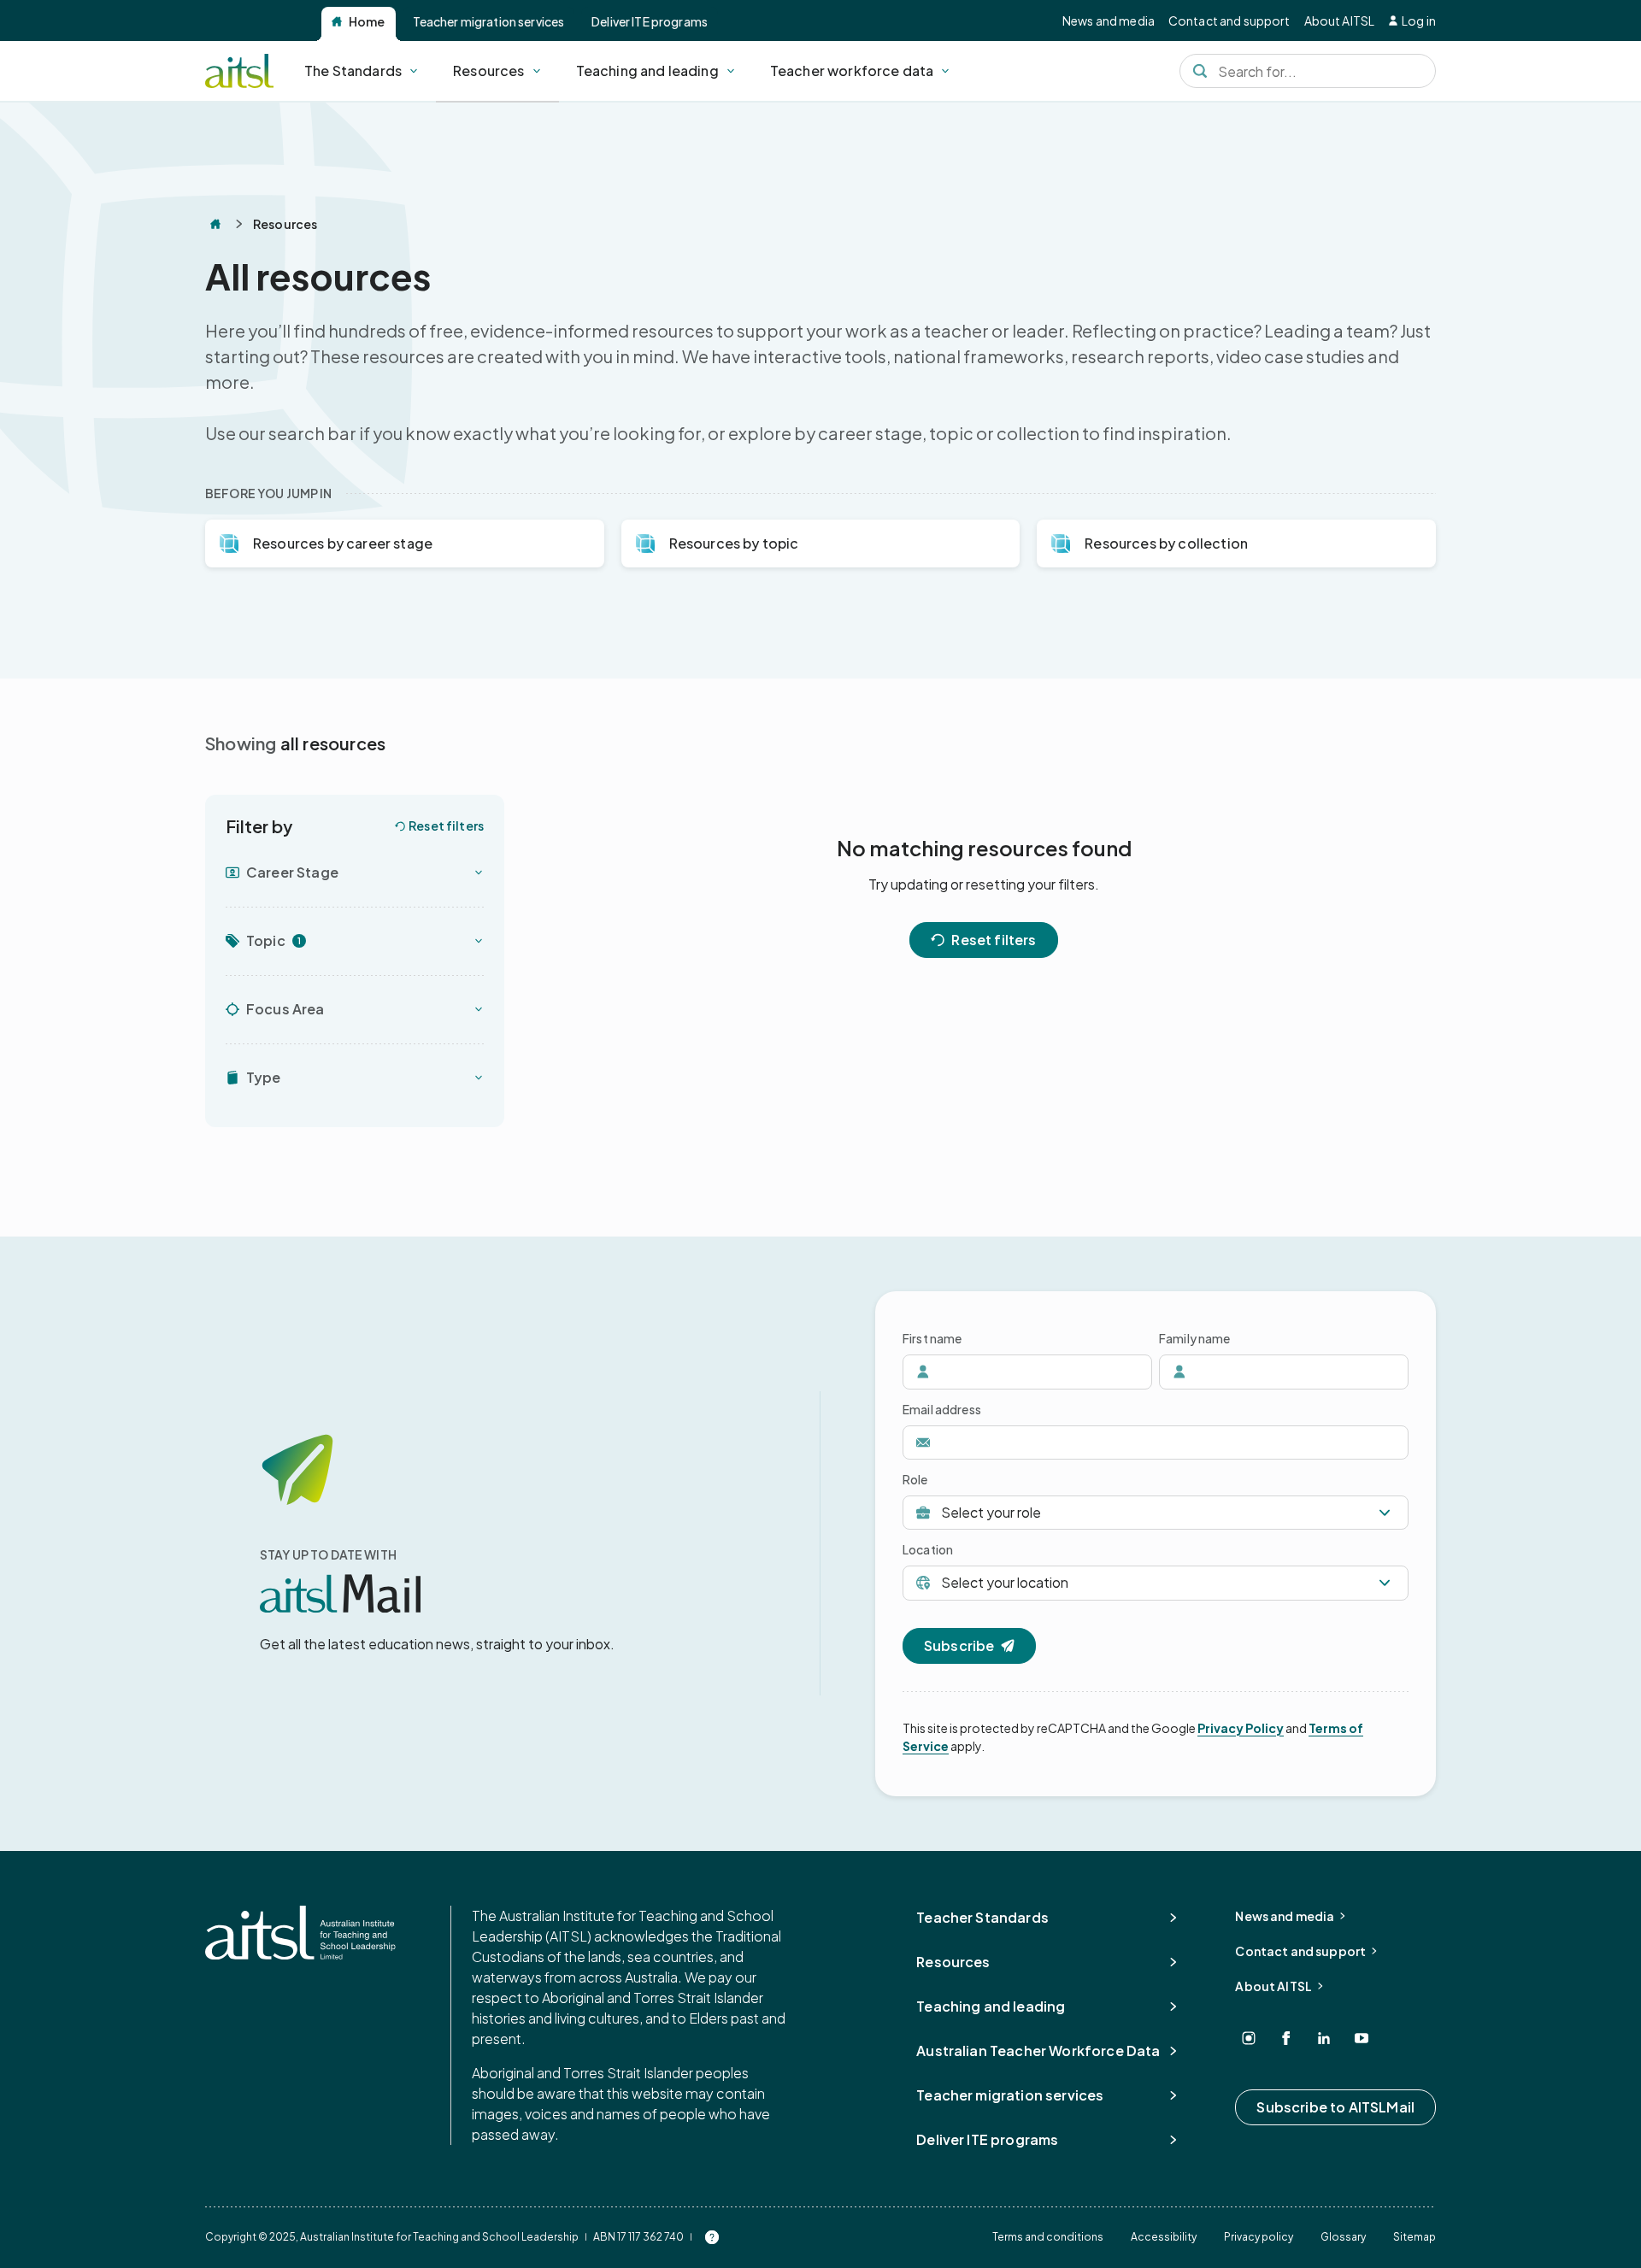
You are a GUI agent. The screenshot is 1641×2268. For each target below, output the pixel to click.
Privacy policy (1259, 2237)
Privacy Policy (1241, 1728)
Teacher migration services (489, 21)
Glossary (1343, 2237)
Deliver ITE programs (650, 21)
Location (928, 1549)
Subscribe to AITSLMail (1335, 2107)
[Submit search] (1200, 71)
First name (932, 1338)
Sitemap (1415, 2237)
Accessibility (1164, 2237)
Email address (942, 1409)
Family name (1195, 1338)
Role (915, 1479)
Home (367, 21)
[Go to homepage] (300, 1933)
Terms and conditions (1048, 2237)
